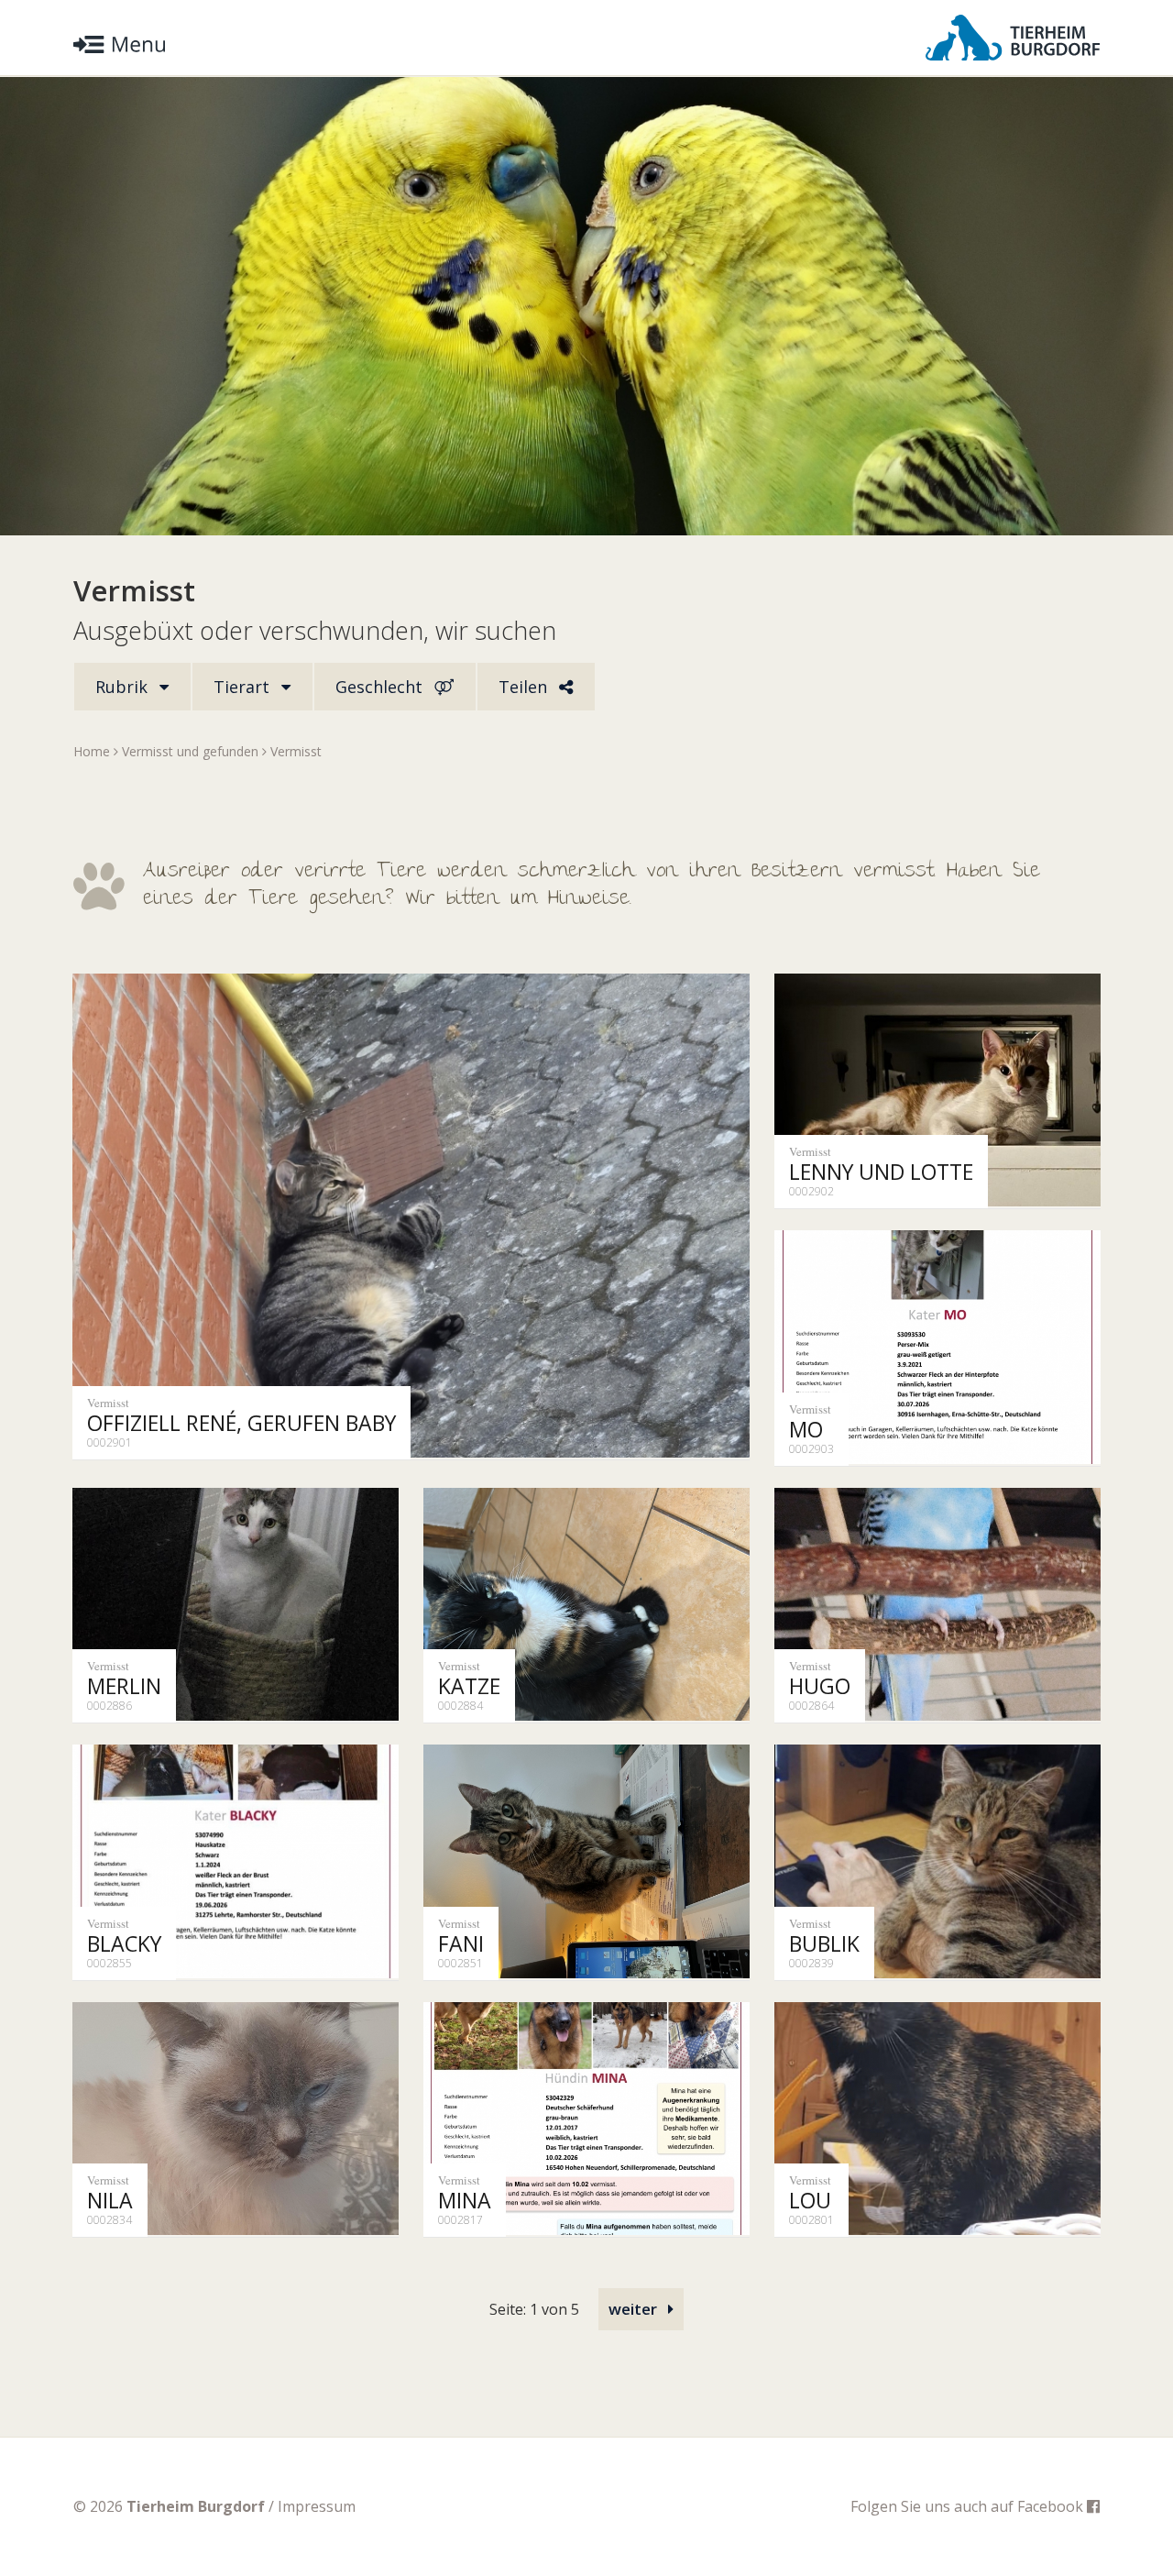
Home (92, 751)
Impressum (317, 2506)
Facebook (1052, 2506)
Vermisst (296, 751)
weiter (635, 2309)
